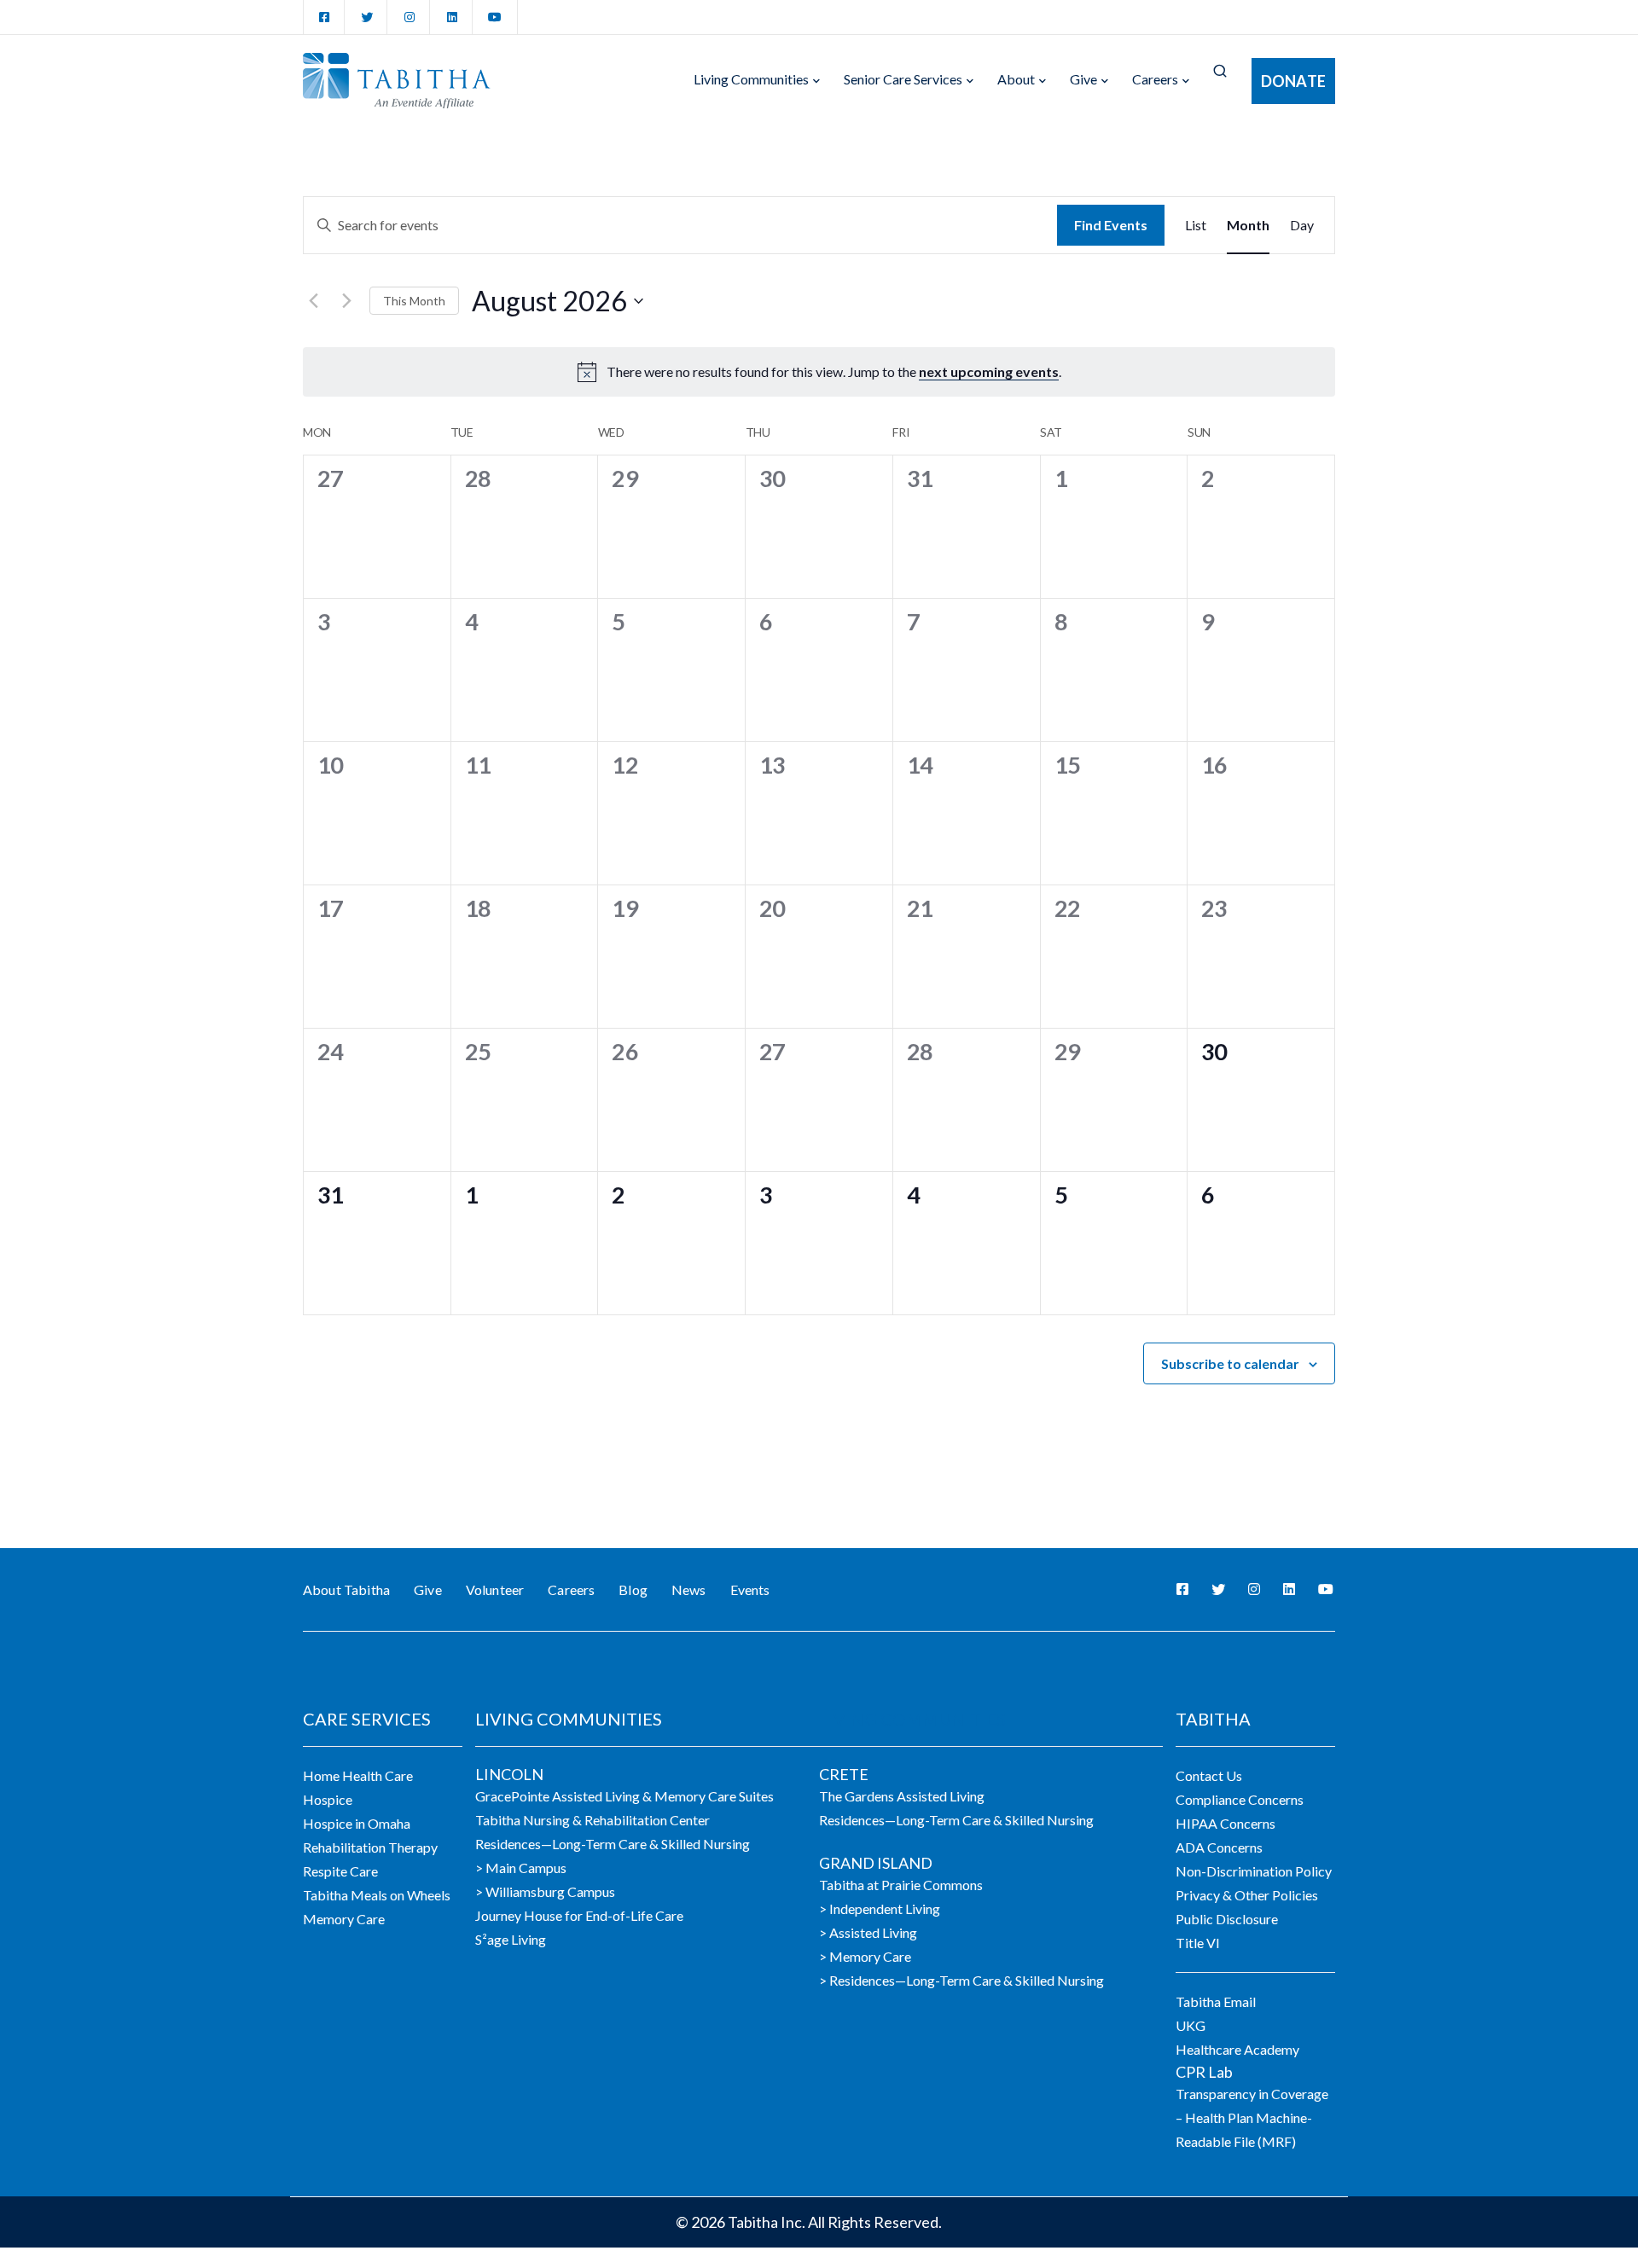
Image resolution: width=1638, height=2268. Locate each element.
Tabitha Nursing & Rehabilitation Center (592, 1820)
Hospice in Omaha (357, 1823)
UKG (1191, 2025)
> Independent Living (880, 1908)
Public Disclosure (1227, 1919)
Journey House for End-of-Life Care (579, 1915)
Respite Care (340, 1871)
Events (750, 1589)
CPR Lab (1204, 2072)
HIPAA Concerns (1226, 1823)
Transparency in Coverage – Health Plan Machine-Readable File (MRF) (1252, 2117)
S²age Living (511, 1939)
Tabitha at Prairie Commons (901, 1885)
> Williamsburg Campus (545, 1891)
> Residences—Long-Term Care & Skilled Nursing (961, 1980)
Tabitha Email (1216, 2001)
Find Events (1111, 225)
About (1016, 79)
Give (1083, 79)
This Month (414, 301)
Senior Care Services (903, 79)
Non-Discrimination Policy (1254, 1871)
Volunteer (495, 1589)
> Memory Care (865, 1956)
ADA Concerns (1219, 1847)
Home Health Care (358, 1775)
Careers (1155, 79)
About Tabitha (346, 1589)
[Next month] (346, 301)
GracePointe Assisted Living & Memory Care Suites (624, 1796)
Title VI (1198, 1943)
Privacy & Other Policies (1247, 1895)
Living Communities (751, 79)
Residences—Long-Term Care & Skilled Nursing (613, 1844)
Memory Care (344, 1919)
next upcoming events (989, 371)
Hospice (328, 1799)
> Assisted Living (868, 1932)
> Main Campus (521, 1868)
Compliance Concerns (1240, 1799)
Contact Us (1209, 1775)
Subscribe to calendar (1230, 1363)
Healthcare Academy (1237, 2049)
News (689, 1589)
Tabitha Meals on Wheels (377, 1895)
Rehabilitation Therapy (370, 1847)
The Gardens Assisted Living (902, 1796)
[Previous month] (313, 301)
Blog (633, 1589)
